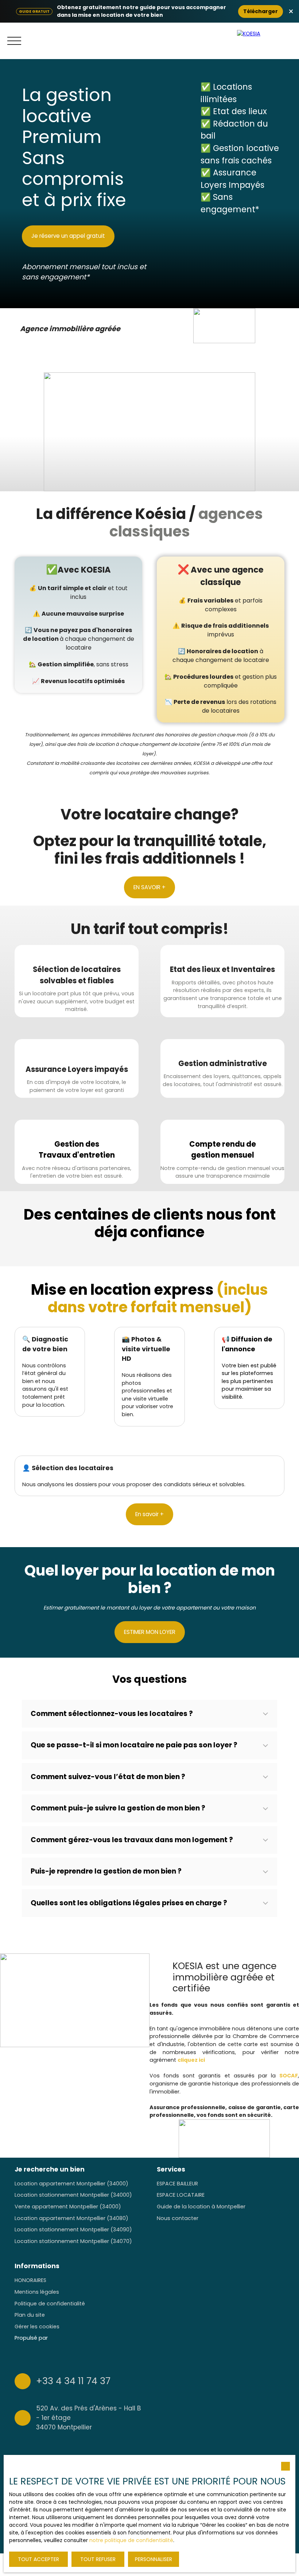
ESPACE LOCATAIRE (181, 2195)
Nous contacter (178, 2218)
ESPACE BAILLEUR (177, 2184)
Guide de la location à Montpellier (201, 2207)
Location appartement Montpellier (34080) (71, 2218)
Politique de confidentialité (50, 2304)
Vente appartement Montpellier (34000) (68, 2207)
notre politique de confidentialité (131, 2540)
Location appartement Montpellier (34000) (71, 2184)
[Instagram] (215, 2401)
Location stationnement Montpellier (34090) (73, 2230)
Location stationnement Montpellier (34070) (73, 2241)
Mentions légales (37, 2292)
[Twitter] (230, 2401)
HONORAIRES (30, 2280)
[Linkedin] (244, 2401)
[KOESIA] (266, 41)
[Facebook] (201, 2401)
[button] (149, 1714)
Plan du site (30, 2315)
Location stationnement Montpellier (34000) (73, 2195)
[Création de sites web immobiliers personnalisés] (67, 2338)
